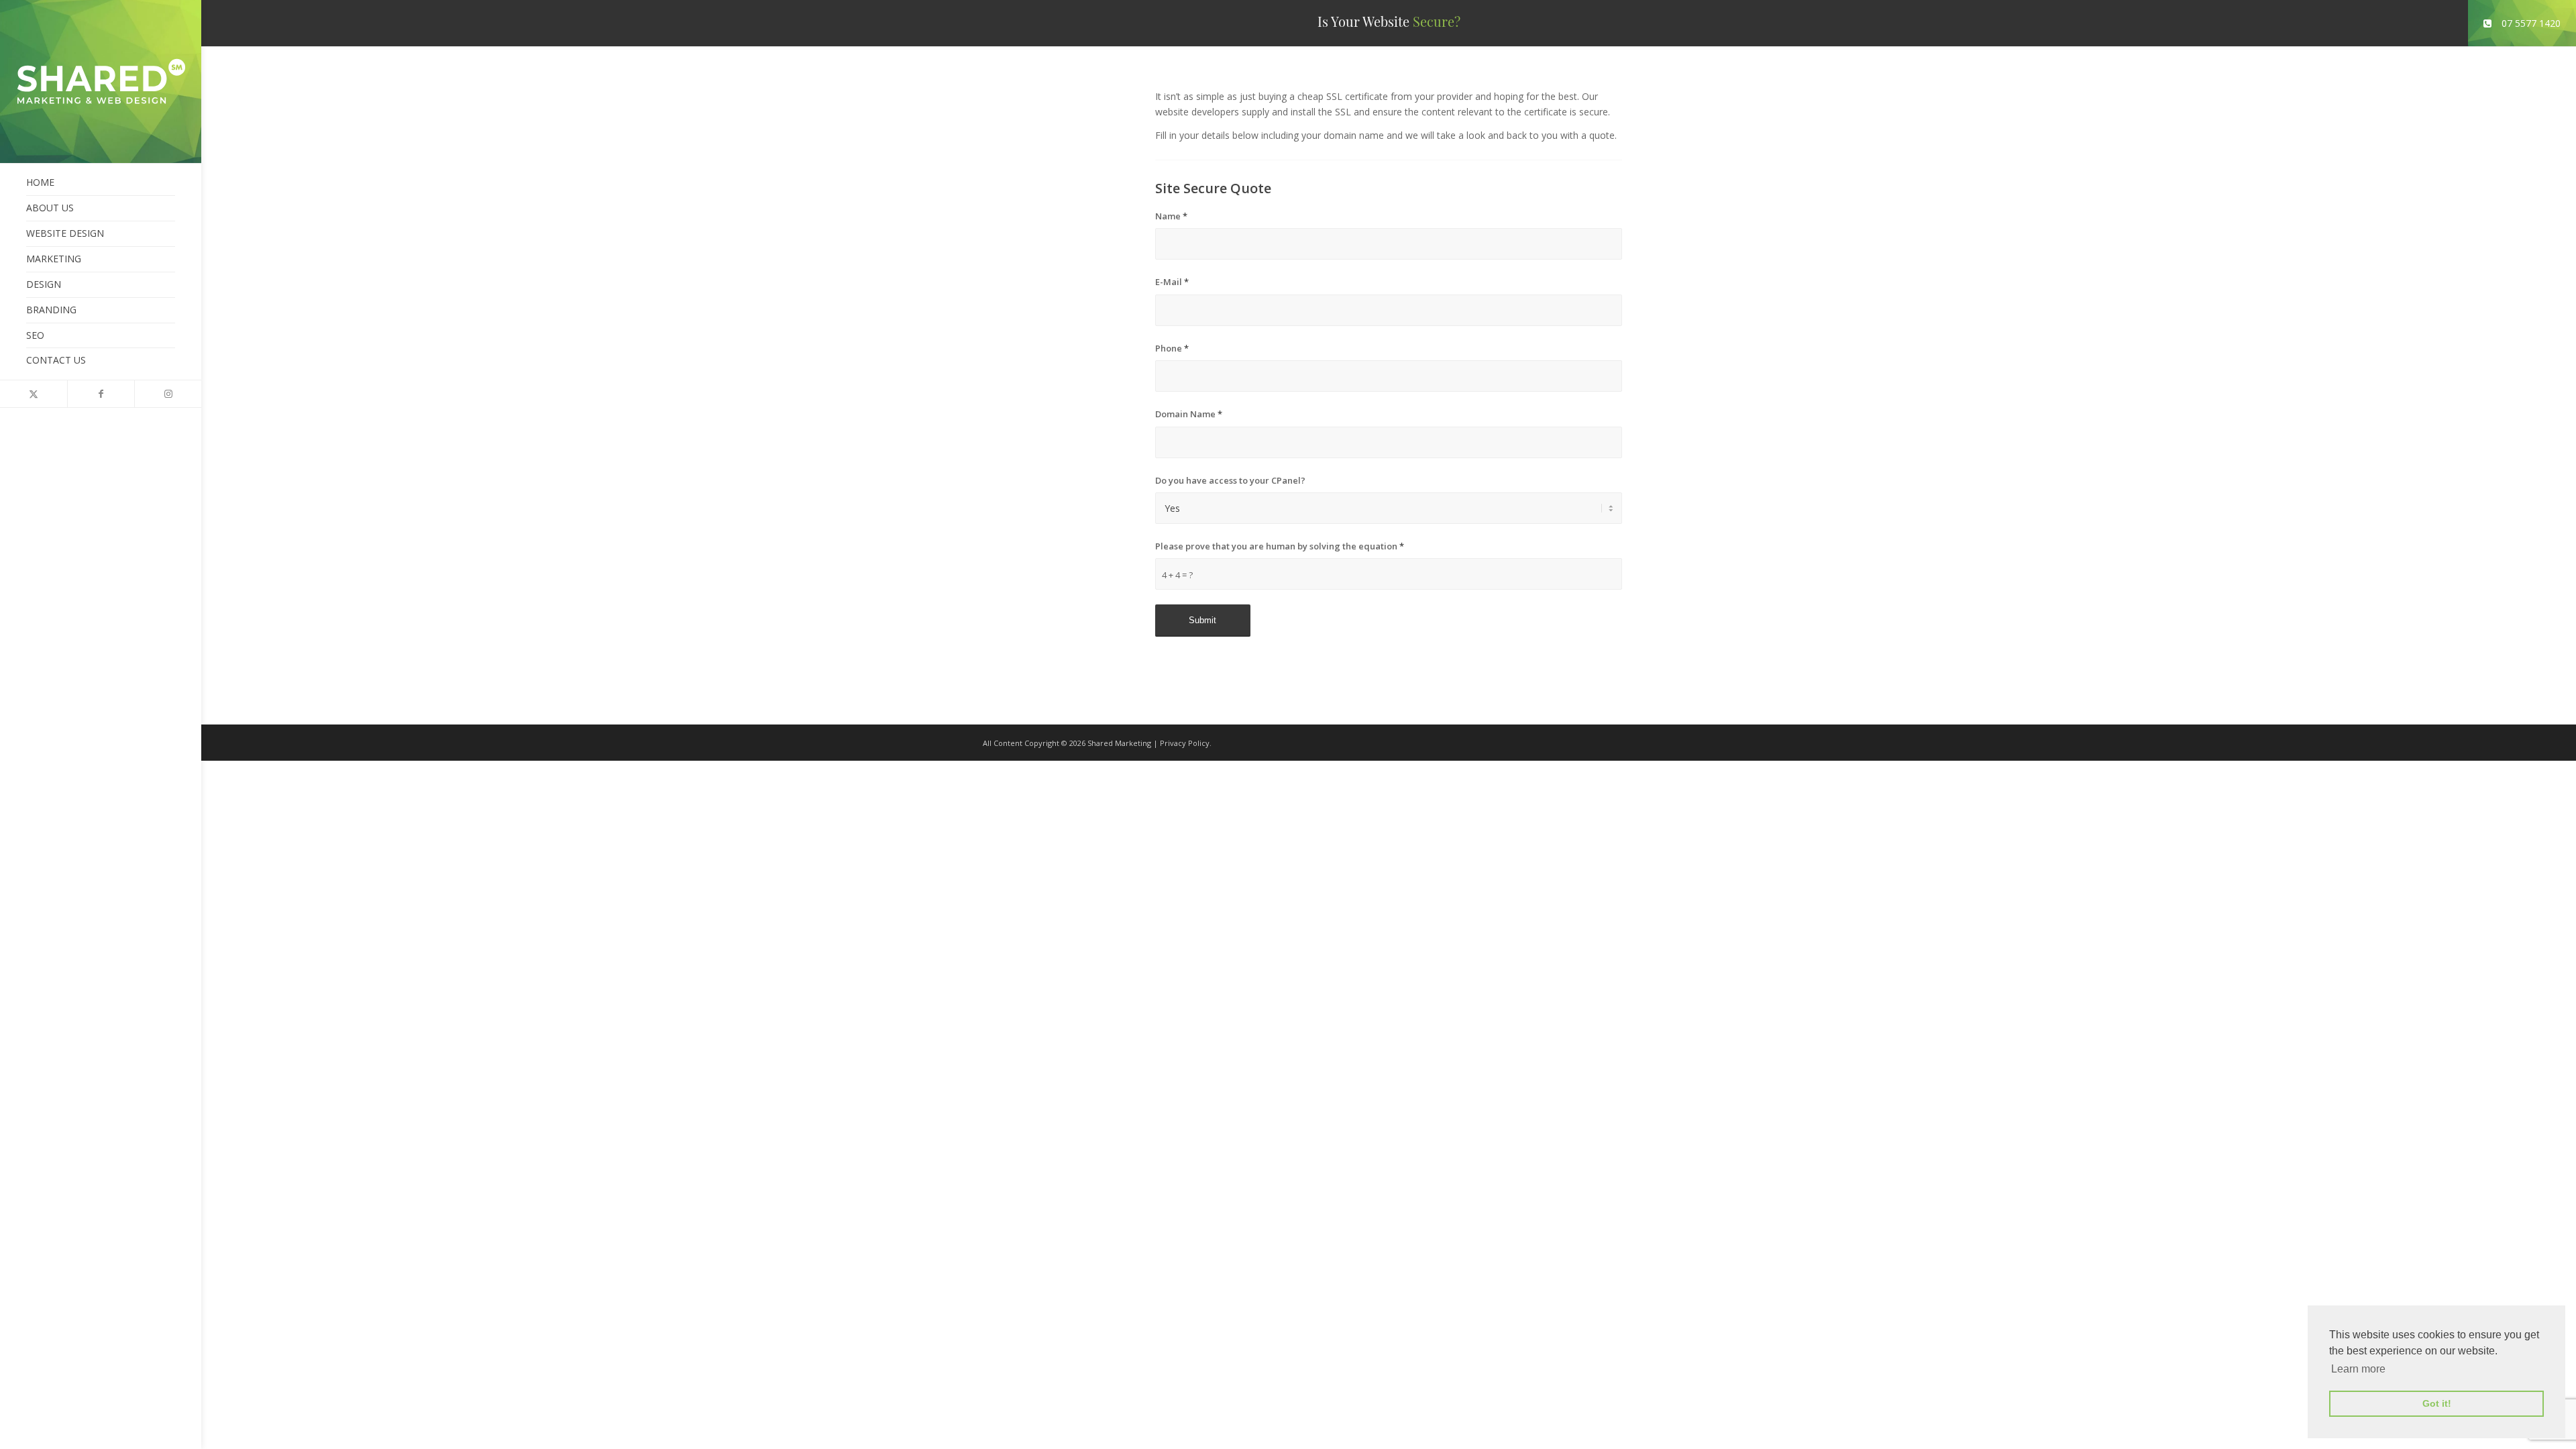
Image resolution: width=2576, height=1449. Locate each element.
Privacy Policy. (1186, 743)
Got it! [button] (2437, 1403)
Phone (1172, 348)
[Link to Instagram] (168, 394)
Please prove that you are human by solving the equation (1280, 546)
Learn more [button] (2358, 1369)
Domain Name (1189, 414)
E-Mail (1172, 282)
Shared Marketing (1119, 743)
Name (1171, 216)
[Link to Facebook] (101, 394)
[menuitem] (101, 183)
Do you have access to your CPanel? (1230, 480)
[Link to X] (34, 394)
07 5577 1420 (2531, 23)
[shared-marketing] (101, 82)
